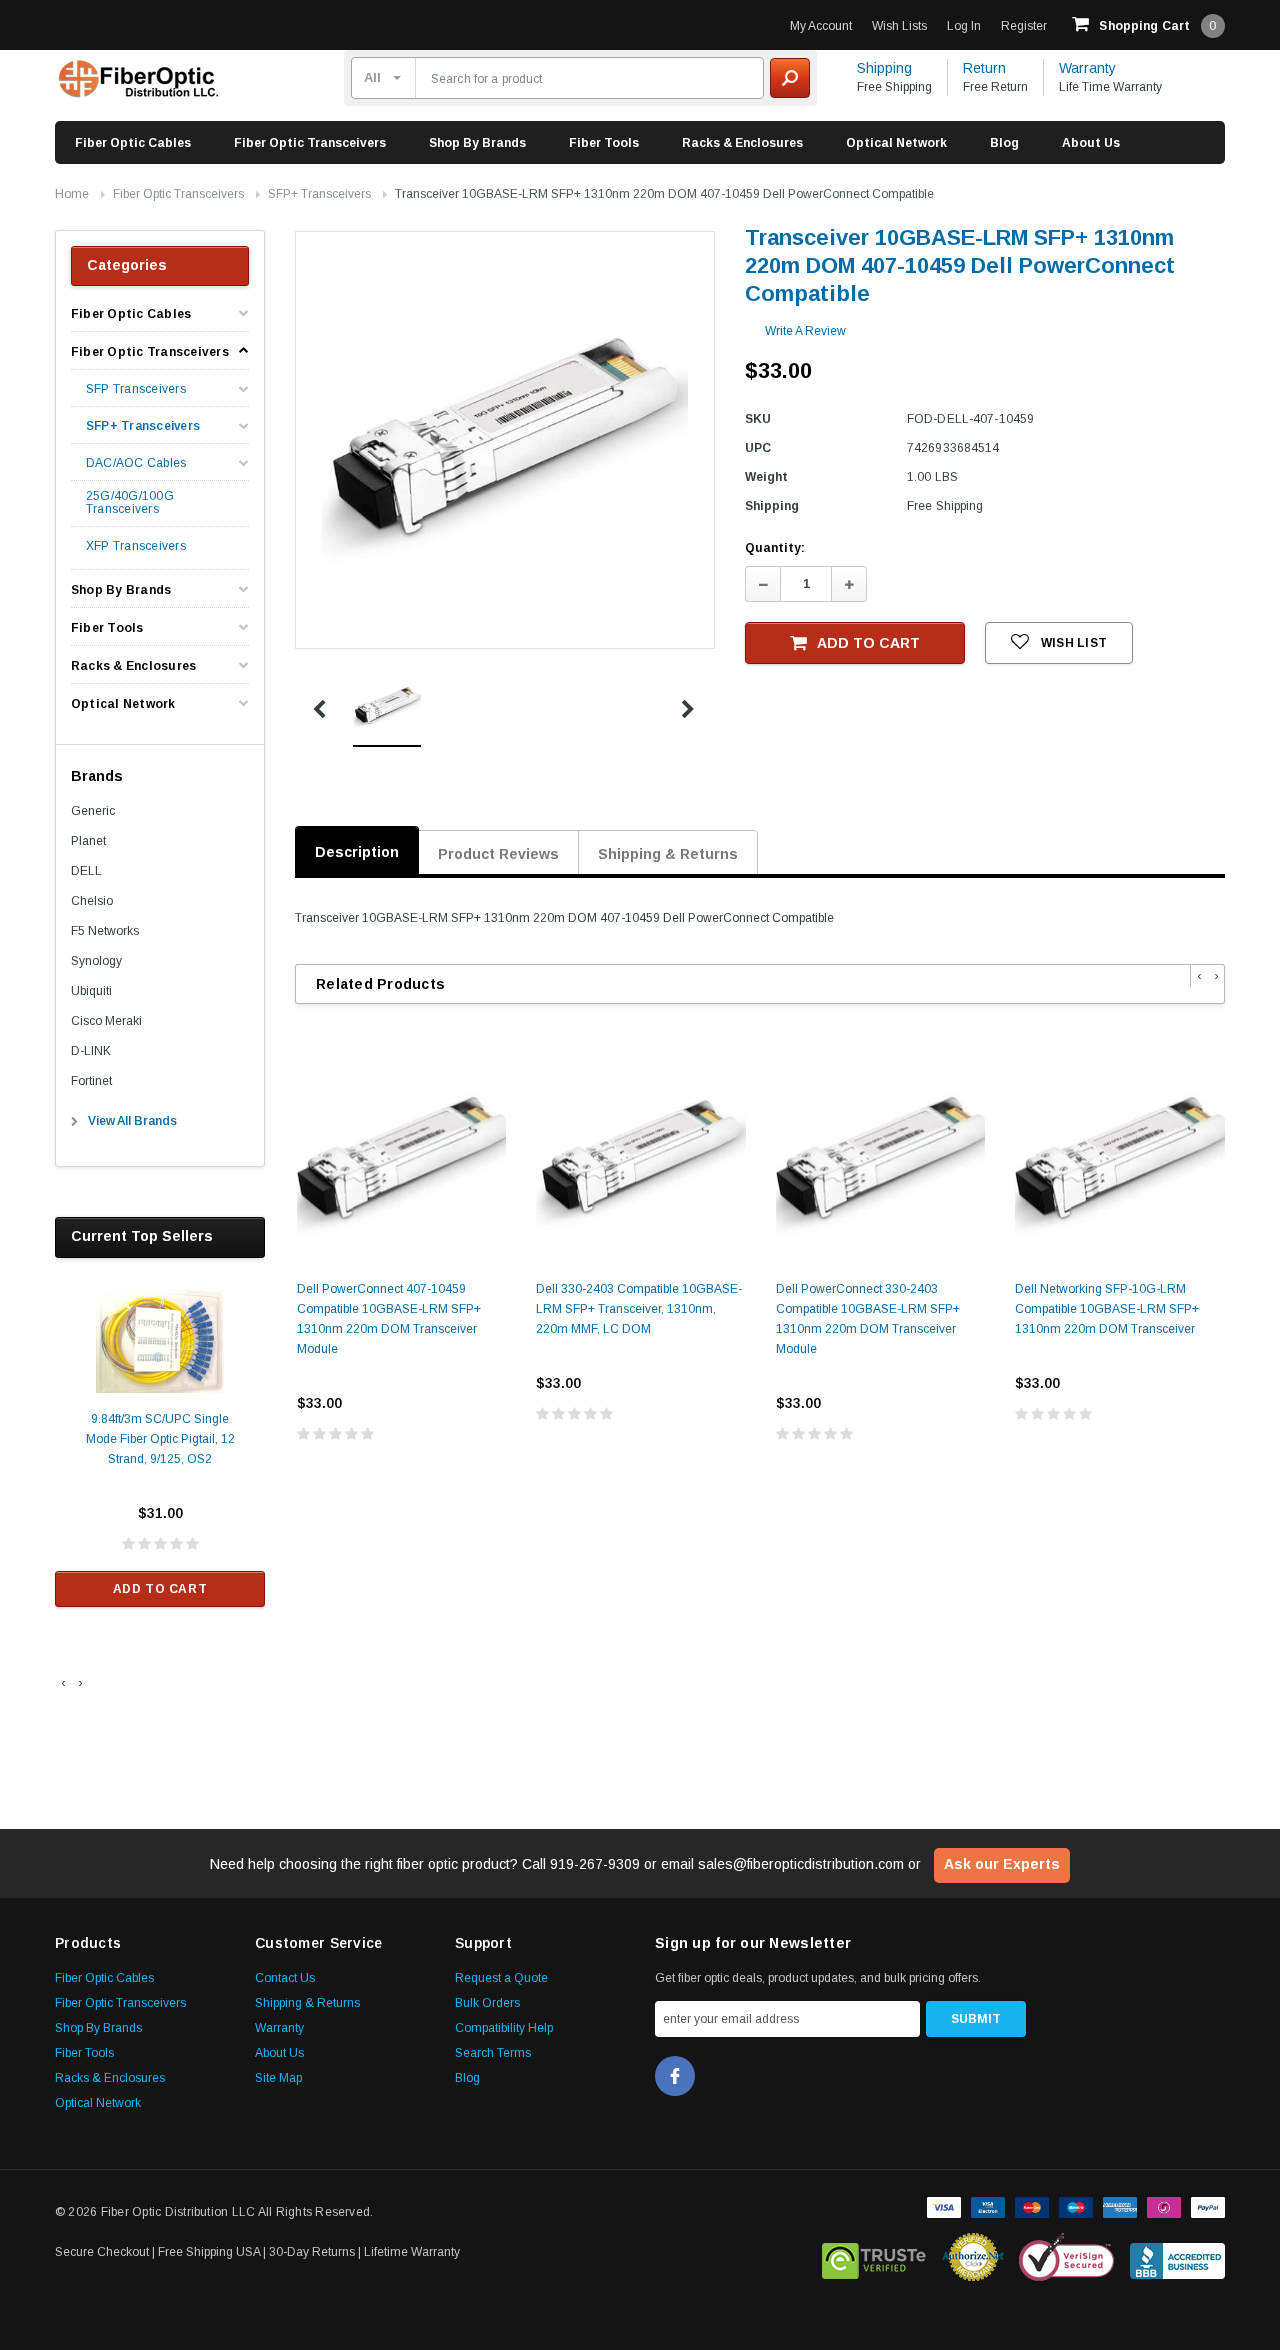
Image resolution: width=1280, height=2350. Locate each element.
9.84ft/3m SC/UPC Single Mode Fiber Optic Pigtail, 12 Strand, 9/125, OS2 (160, 1439)
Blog (1004, 143)
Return (984, 68)
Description (357, 852)
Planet (88, 841)
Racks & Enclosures (742, 143)
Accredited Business (1177, 2257)
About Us (1091, 143)
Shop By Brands (477, 143)
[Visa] (944, 2206)
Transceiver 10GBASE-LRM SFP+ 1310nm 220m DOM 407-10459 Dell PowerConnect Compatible (664, 194)
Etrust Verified (874, 2257)
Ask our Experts (1002, 1864)
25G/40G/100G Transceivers (130, 503)
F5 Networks (105, 931)
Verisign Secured (1067, 2257)
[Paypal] (1208, 2206)
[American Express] (1120, 2206)
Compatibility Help (504, 2028)
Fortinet (91, 1081)
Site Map (278, 2078)
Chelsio (92, 901)
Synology (96, 961)
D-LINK (91, 1051)
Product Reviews (498, 854)
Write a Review (805, 331)
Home (72, 194)
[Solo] (1164, 2206)
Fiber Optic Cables (133, 143)
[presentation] (63, 1683)
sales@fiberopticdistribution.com (801, 1864)
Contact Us (285, 1978)
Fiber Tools (604, 143)
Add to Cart (160, 1589)
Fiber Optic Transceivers (310, 143)
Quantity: (775, 548)
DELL (86, 871)
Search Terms (493, 2053)
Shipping (884, 68)
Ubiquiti (91, 991)
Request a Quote (501, 1978)
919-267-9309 (595, 1864)
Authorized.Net (973, 2257)
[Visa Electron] (988, 2206)
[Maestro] (1076, 2206)
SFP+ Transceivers (319, 194)
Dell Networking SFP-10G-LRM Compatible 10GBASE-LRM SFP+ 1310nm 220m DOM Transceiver (1107, 1309)
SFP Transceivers (136, 389)
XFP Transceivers (136, 546)
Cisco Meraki (106, 1021)
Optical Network (896, 143)
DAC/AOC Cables (136, 463)
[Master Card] (1032, 2206)
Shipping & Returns (668, 854)
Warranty (1087, 68)
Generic (93, 811)
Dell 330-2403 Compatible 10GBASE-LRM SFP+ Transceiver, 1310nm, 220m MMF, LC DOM (639, 1309)
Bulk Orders (487, 2003)
